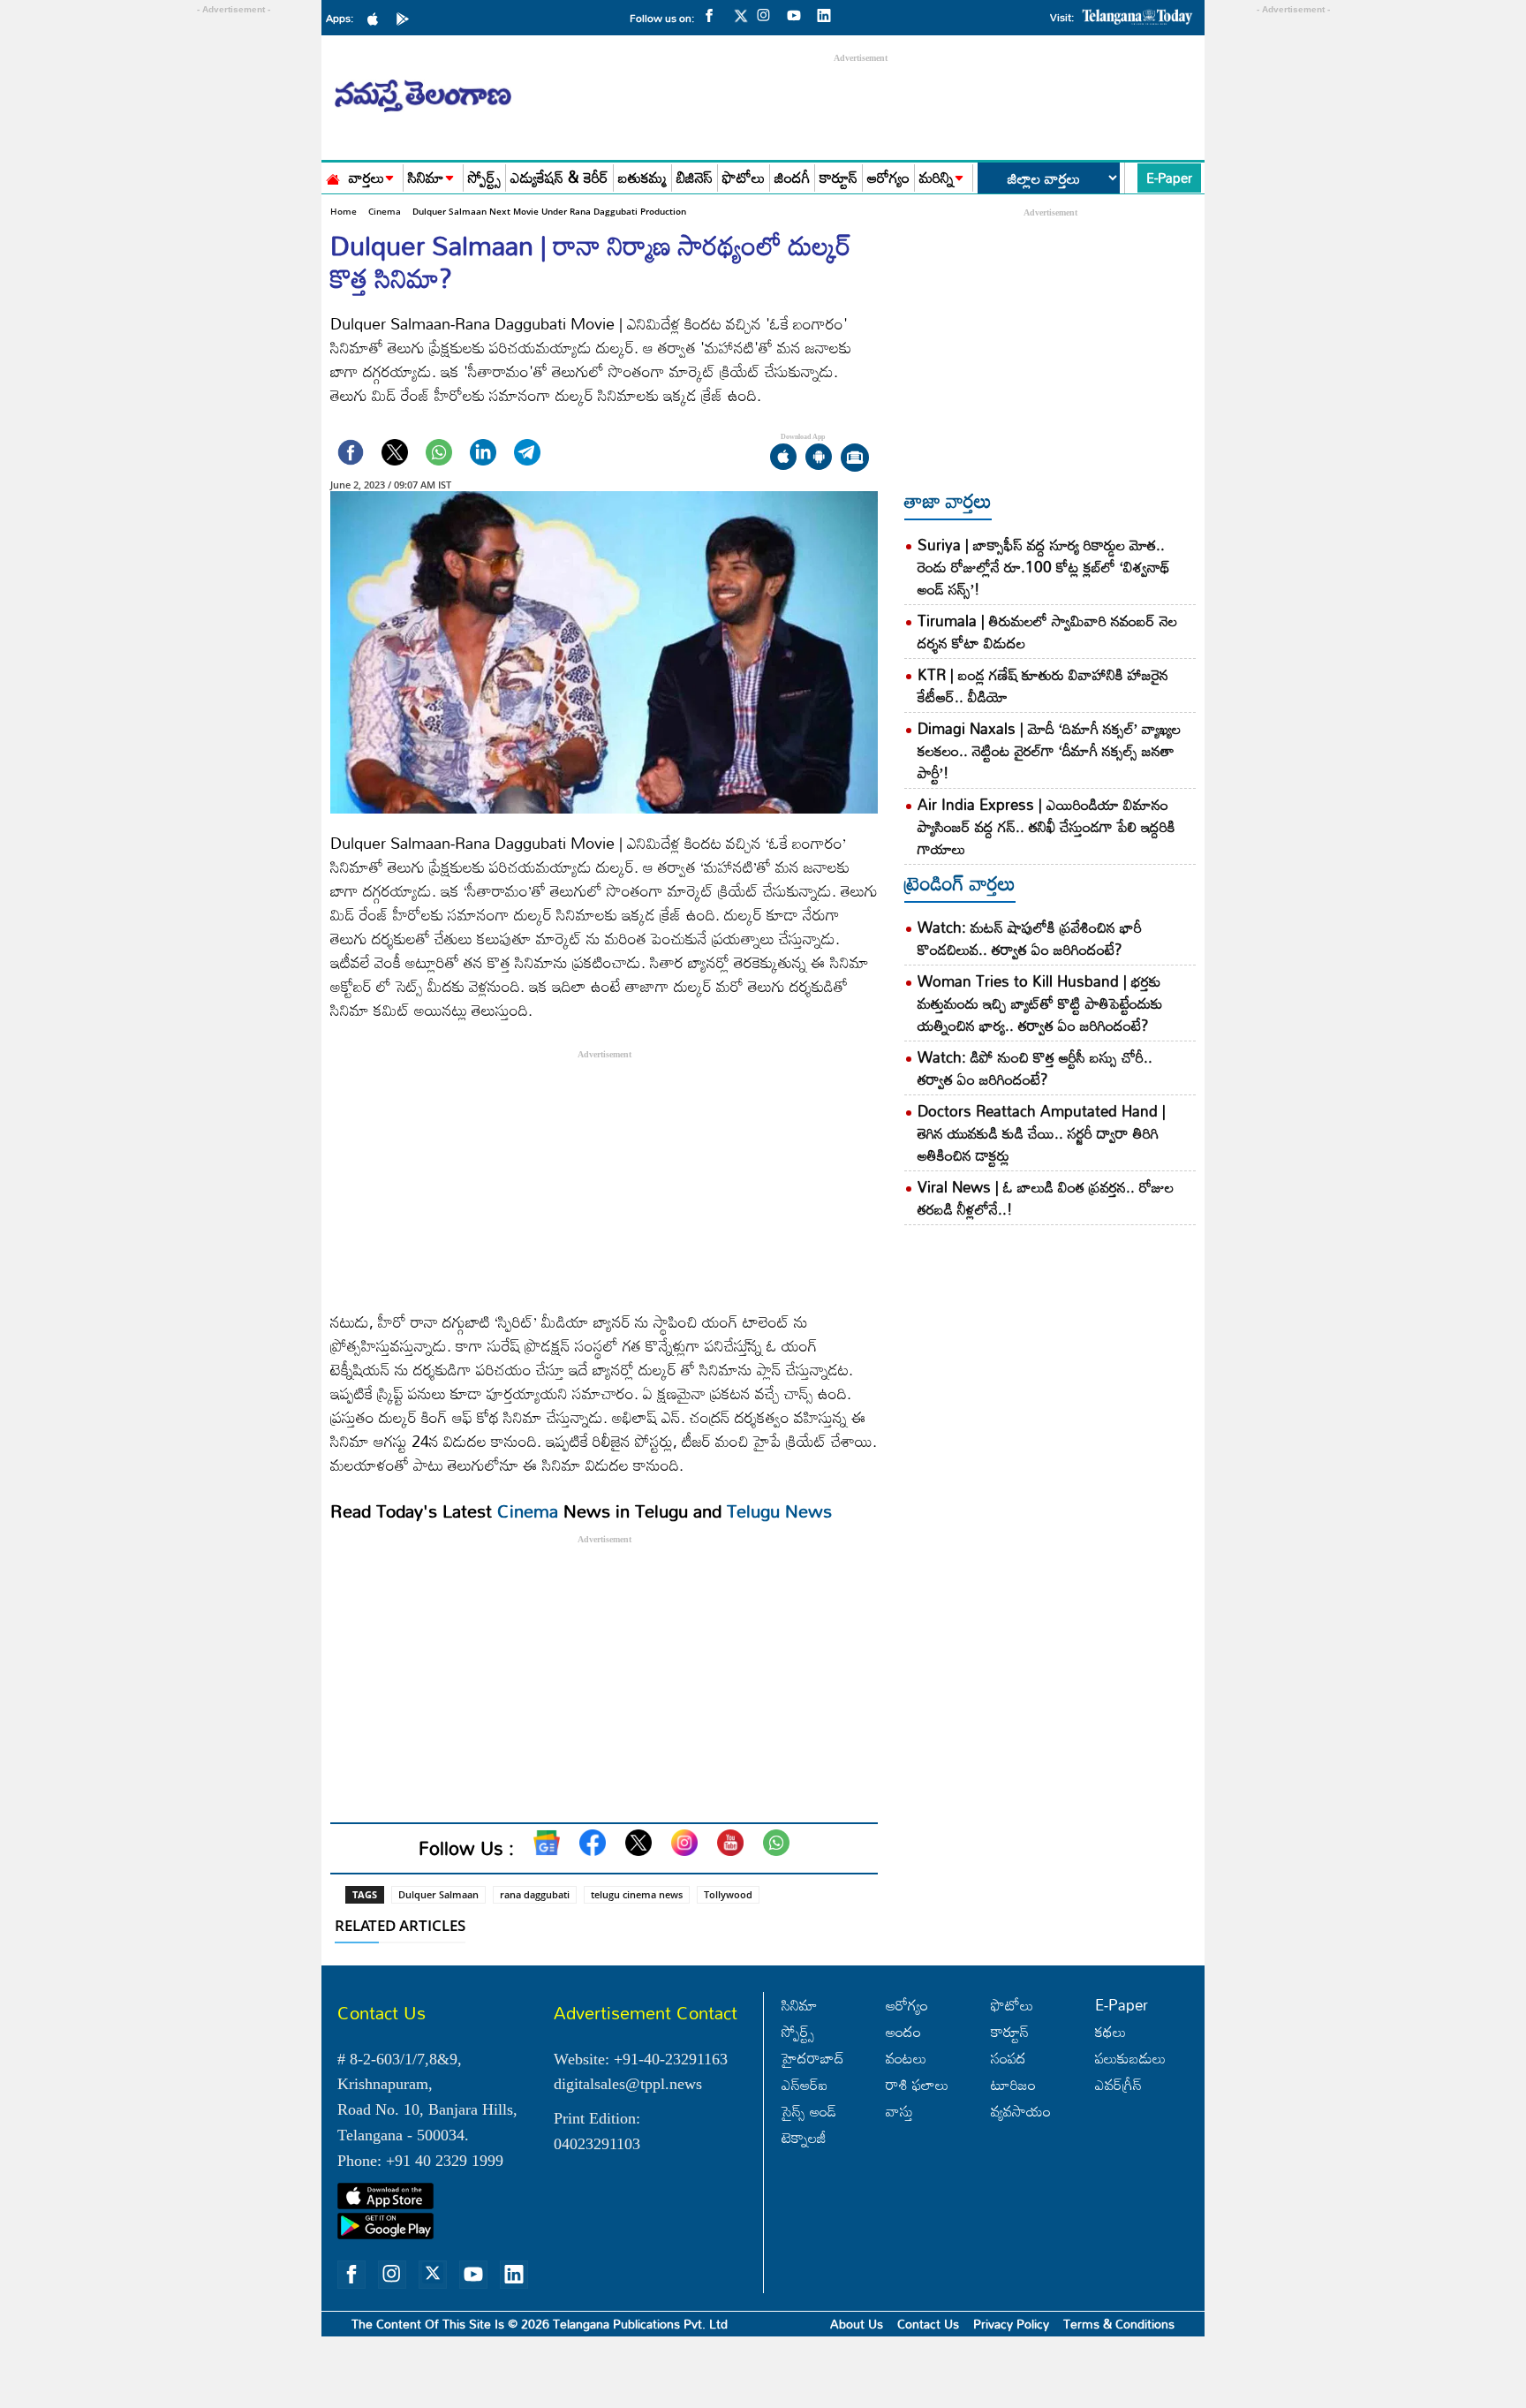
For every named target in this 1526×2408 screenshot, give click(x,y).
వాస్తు (899, 2111)
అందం (903, 2031)
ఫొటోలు (744, 178)
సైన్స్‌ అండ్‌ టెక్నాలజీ (809, 2124)
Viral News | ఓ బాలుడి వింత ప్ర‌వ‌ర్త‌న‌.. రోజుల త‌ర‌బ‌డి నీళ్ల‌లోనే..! (1046, 1198)
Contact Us (928, 2324)
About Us (857, 2324)
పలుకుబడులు (1130, 2058)
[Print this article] (855, 459)
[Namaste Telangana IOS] (377, 18)
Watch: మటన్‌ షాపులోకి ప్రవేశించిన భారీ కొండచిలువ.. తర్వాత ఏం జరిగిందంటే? (1030, 938)
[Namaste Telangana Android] (407, 18)
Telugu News (779, 1511)
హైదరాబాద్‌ (813, 2058)
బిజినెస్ (695, 178)
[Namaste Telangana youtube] (798, 14)
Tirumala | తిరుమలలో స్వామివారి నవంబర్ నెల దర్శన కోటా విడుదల (1047, 632)
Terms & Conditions (1119, 2324)
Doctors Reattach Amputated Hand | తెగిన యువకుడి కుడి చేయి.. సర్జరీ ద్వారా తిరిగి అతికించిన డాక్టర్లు (1042, 1133)
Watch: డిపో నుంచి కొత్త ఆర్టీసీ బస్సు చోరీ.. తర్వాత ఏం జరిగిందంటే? (1035, 1068)
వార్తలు (366, 178)
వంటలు (906, 2058)
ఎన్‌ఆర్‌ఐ (805, 2084)
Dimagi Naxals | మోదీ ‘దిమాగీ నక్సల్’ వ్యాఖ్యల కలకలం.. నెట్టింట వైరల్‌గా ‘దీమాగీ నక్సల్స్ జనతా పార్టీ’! (1049, 750)
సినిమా (426, 178)
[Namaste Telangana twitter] (741, 21)
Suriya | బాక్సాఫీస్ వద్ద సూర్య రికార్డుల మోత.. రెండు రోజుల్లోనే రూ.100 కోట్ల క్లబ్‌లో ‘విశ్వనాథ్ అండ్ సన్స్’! (1044, 567)
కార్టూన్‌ (1010, 2031)
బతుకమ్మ (642, 178)
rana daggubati (535, 1894)
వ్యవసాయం (1021, 2111)
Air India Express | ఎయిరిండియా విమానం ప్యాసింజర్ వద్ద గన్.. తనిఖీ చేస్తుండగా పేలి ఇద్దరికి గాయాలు (1046, 826)
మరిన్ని (937, 178)
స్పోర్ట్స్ (484, 178)
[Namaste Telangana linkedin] (828, 14)
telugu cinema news (637, 1894)
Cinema (385, 211)
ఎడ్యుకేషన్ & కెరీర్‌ (559, 178)
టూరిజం (1013, 2084)
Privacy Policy (1011, 2324)
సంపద (1009, 2058)
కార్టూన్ (839, 178)
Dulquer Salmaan (438, 1894)
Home (344, 211)
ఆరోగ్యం (888, 178)
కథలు (1111, 2031)
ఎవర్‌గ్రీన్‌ (1118, 2084)
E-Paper (1169, 178)
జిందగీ (792, 178)
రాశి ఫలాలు (917, 2084)
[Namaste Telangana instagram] (768, 14)
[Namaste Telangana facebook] (714, 14)
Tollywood (728, 1894)
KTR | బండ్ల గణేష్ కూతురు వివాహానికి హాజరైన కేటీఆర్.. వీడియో (1043, 685)
